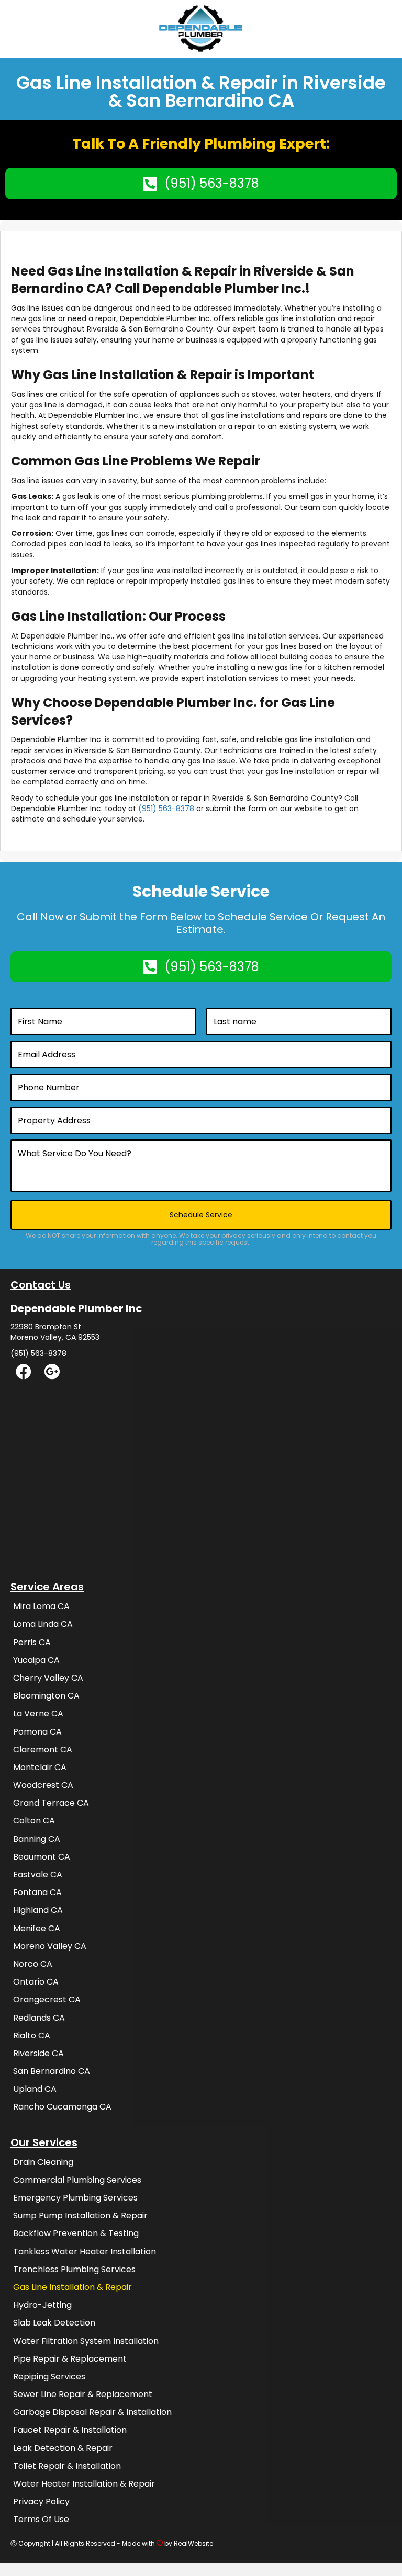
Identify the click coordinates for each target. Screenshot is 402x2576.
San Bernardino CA (52, 2071)
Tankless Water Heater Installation (85, 2252)
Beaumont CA (42, 1857)
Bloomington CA (46, 1696)
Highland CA (38, 1910)
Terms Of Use (41, 2519)
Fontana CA (37, 1892)
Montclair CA (40, 1767)
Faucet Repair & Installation (70, 2430)
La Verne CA (38, 1713)
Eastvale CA (38, 1874)
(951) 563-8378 (166, 808)
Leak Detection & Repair (63, 2448)
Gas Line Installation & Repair (72, 2287)
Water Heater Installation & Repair (84, 2484)
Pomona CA (37, 1732)
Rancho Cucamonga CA (62, 2107)
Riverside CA (38, 2053)
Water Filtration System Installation (86, 2341)
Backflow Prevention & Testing (76, 2233)
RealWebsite (193, 2543)
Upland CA (35, 2089)
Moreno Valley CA (50, 1946)
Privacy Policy (41, 2501)
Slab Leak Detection (54, 2323)
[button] (24, 1377)
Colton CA (34, 1821)
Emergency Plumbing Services (75, 2198)
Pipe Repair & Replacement (70, 2359)
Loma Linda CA (43, 1624)
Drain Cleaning (43, 2162)
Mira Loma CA (41, 1606)
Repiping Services (49, 2376)
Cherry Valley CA (48, 1678)
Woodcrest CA (43, 1785)
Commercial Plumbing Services (77, 2180)
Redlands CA (39, 2018)
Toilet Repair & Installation (67, 2466)
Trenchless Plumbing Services (74, 2269)
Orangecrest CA (47, 1999)
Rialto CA (32, 2036)
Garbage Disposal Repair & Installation (92, 2412)
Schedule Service (201, 1215)
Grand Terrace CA (51, 1803)
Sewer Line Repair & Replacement (83, 2394)
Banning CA (37, 1839)
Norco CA (33, 1964)
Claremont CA (43, 1749)
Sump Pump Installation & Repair (80, 2215)
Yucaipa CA (36, 1660)
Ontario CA (36, 1982)
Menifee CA (37, 1928)
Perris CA (32, 1642)
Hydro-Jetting (42, 2305)
